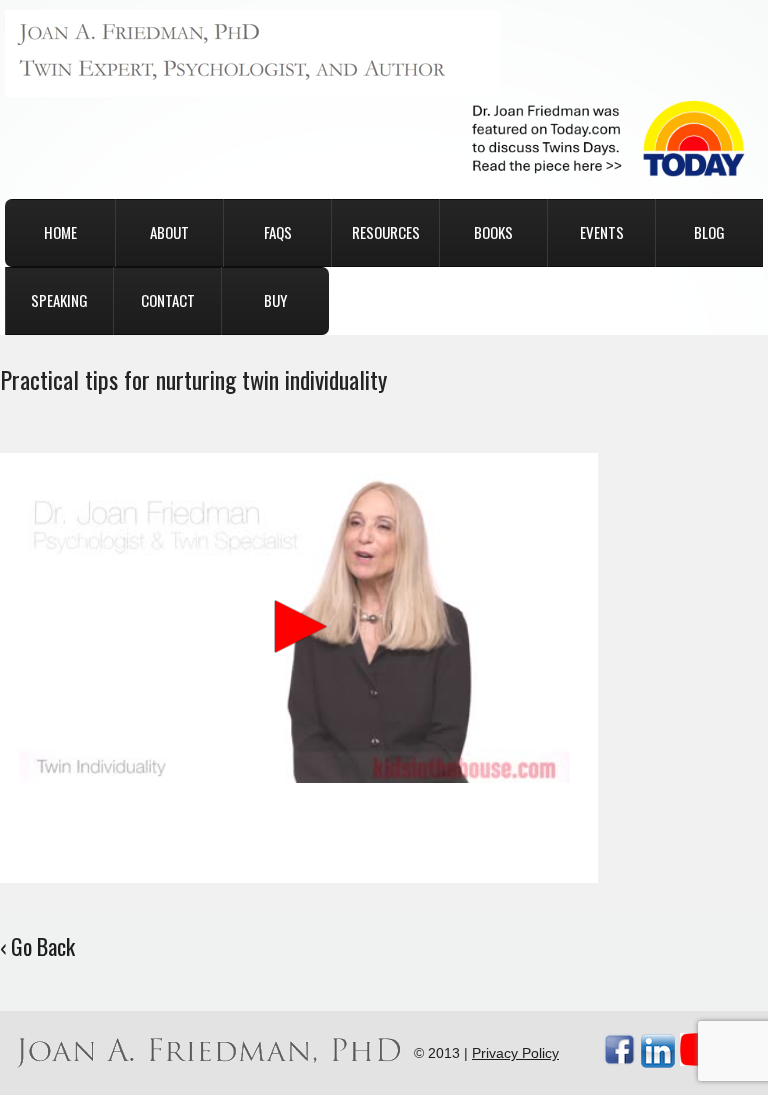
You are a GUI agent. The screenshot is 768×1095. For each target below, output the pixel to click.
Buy (275, 300)
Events (602, 232)
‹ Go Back (37, 946)
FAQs (278, 232)
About (169, 232)
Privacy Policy (515, 1053)
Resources (386, 232)
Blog (709, 232)
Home (60, 232)
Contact (168, 300)
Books (493, 232)
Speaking (59, 300)
